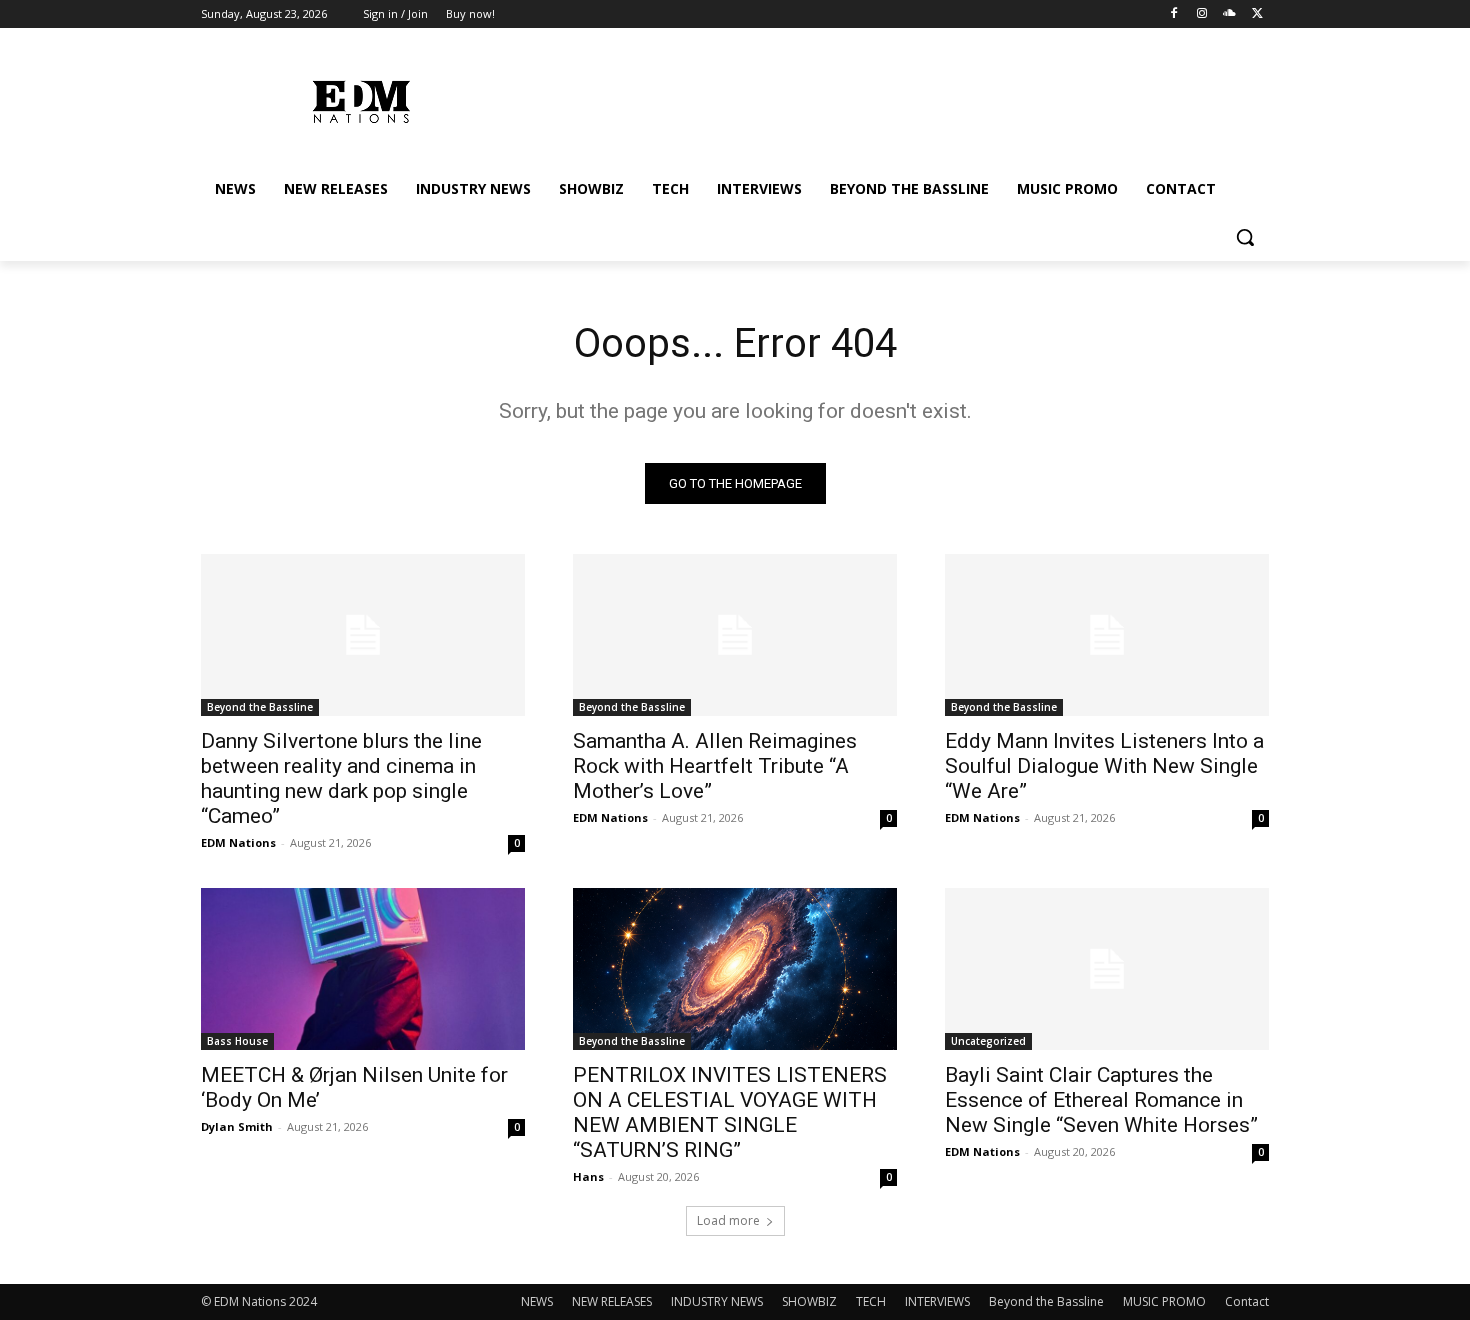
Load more (728, 1220)
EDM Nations (238, 842)
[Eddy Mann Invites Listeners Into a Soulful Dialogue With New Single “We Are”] (1107, 635)
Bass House (237, 1041)
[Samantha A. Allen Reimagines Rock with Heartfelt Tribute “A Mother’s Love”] (735, 635)
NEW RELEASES (612, 1301)
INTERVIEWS (937, 1301)
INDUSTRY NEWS (717, 1301)
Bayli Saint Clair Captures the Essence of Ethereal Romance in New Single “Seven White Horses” (1101, 1100)
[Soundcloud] (1229, 14)
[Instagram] (1202, 14)
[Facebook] (1174, 14)
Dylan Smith (237, 1126)
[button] (1245, 237)
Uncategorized (988, 1041)
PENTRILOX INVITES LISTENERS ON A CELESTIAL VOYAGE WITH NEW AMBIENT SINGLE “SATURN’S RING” (730, 1112)
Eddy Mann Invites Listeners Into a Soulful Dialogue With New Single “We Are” (1104, 766)
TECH (871, 1301)
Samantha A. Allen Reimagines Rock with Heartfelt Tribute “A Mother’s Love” (715, 766)
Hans (588, 1176)
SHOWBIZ (809, 1301)
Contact (1247, 1301)
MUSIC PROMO (1164, 1301)
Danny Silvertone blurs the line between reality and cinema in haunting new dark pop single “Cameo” (341, 778)
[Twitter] (1257, 14)
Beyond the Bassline (260, 707)
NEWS (537, 1301)
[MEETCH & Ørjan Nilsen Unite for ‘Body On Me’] (363, 969)
